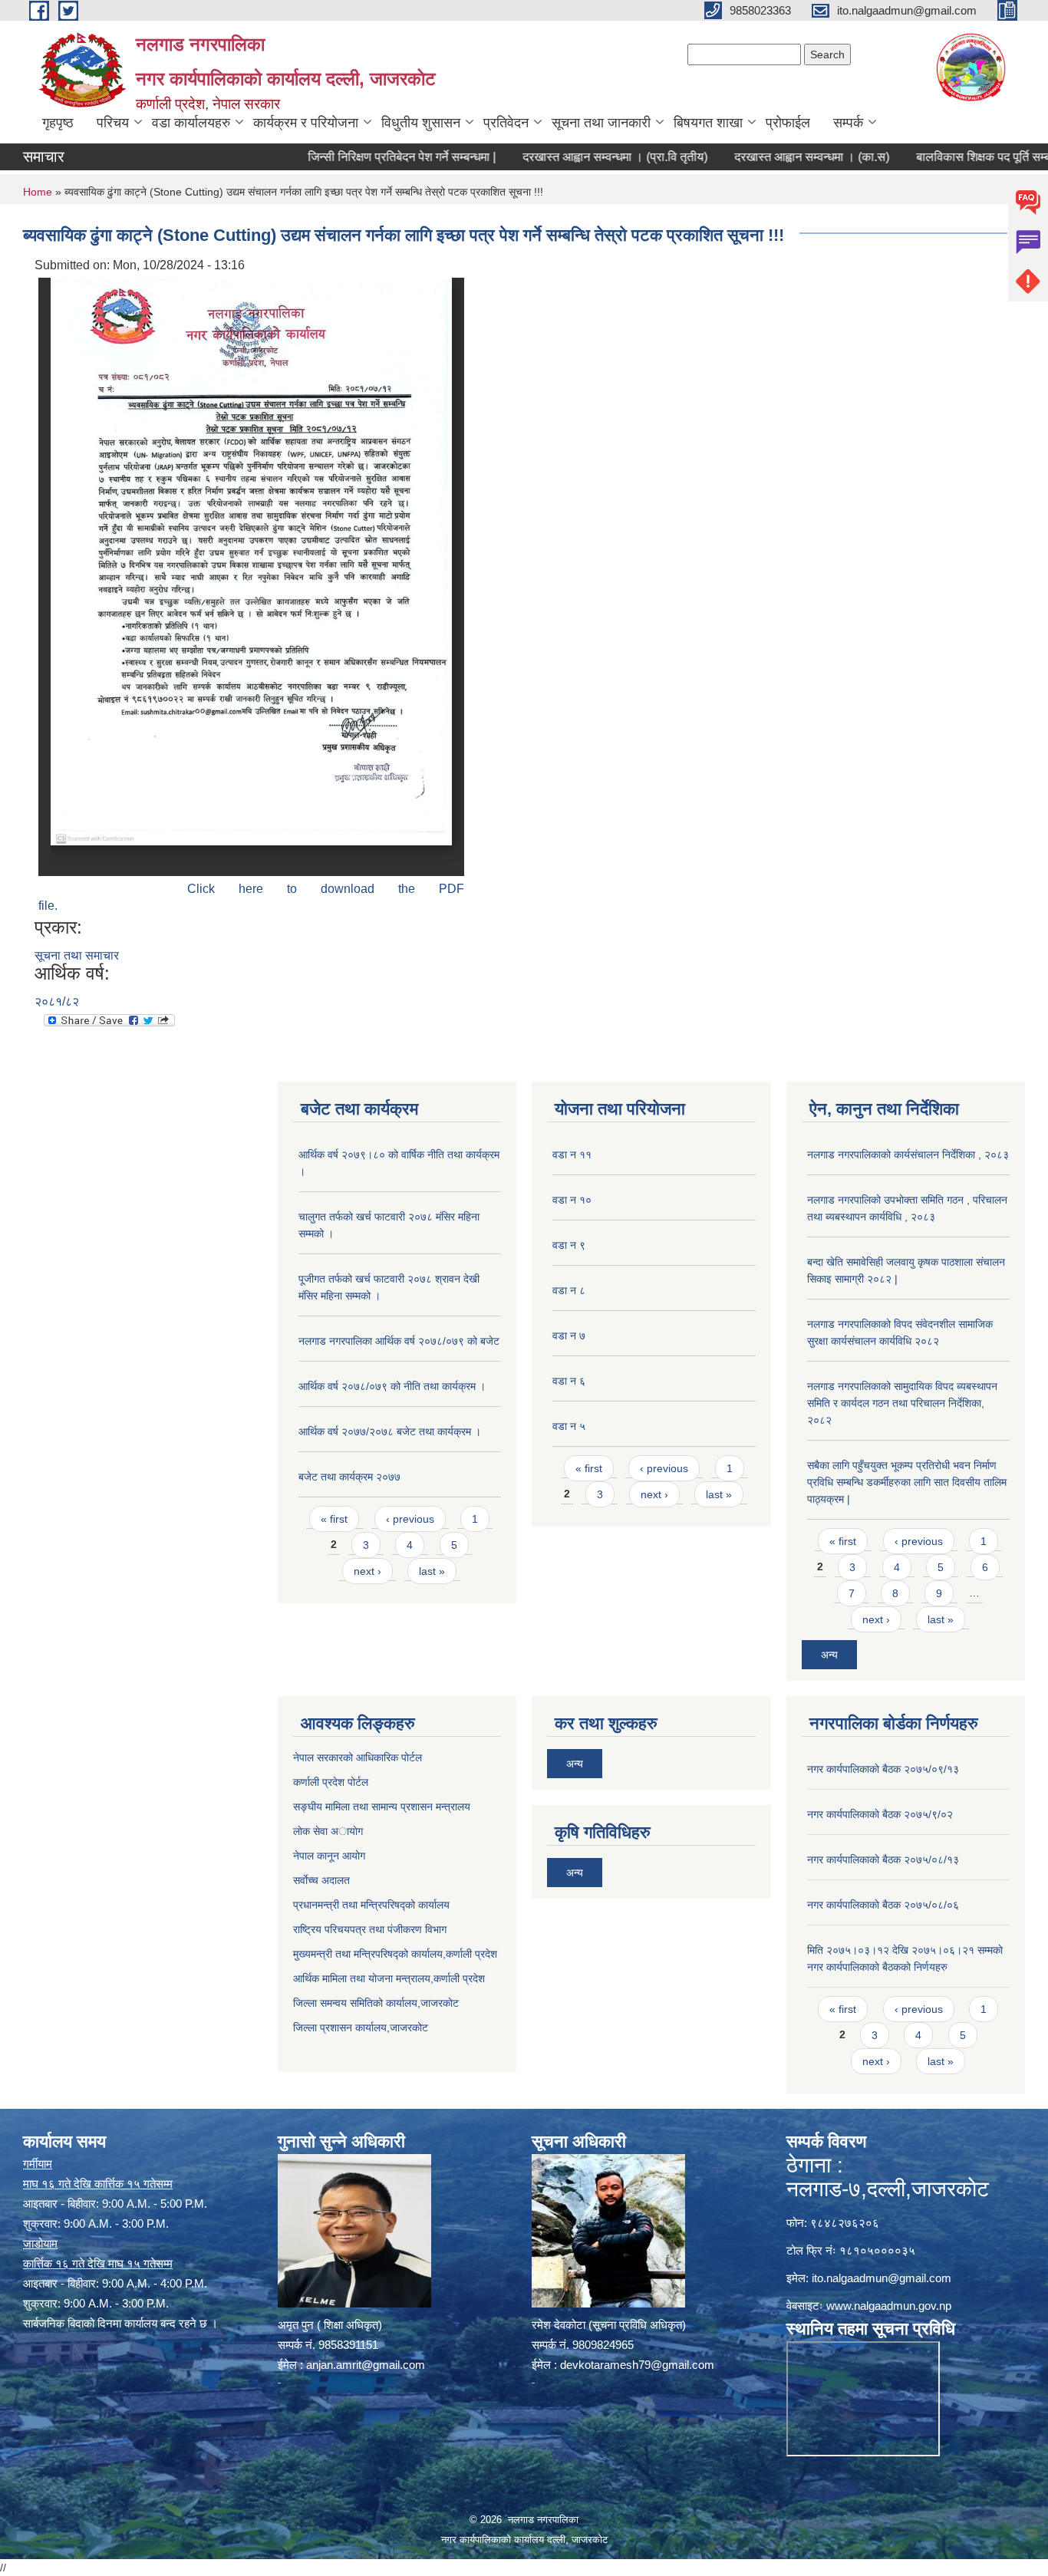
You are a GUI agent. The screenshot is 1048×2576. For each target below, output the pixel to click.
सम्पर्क (848, 123)
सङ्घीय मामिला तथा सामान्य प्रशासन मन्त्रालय (382, 1807)
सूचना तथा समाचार (77, 955)
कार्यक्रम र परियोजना (306, 123)
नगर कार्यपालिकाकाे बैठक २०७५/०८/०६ (883, 1905)
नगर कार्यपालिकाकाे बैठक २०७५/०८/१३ (883, 1860)
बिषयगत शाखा (708, 123)
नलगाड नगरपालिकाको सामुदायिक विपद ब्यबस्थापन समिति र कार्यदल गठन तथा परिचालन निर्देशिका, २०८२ (902, 1403)
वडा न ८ (569, 1290)
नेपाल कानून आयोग (329, 1856)
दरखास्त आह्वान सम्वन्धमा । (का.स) (766, 157)
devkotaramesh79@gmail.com (637, 2365)
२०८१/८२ (57, 1001)
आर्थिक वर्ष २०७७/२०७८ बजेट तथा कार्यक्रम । (390, 1431)
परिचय (113, 123)
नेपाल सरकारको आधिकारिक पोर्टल (358, 1757)
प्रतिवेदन (506, 123)
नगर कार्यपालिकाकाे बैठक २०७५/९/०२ (880, 1814)
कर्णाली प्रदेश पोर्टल (331, 1782)
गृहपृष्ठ (58, 123)
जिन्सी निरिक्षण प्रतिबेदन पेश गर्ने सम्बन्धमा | (356, 157)
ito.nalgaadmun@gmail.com (882, 2278)
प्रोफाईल (788, 123)
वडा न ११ (572, 1155)
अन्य (829, 1655)
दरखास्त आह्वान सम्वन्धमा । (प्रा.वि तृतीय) (569, 157)
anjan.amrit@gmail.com (366, 2365)
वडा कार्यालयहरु (191, 123)
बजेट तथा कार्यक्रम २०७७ (349, 1477)
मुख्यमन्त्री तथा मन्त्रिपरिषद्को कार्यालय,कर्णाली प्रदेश (395, 1954)
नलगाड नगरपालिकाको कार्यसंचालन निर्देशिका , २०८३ (908, 1155)
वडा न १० (572, 1200)
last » (432, 1571)
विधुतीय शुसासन (421, 123)
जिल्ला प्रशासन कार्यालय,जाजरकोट (361, 2028)
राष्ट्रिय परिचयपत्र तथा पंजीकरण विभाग (370, 1929)
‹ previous (410, 1519)
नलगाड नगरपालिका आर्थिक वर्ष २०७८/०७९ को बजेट (399, 1341)
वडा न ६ (569, 1381)
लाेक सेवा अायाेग (328, 1831)
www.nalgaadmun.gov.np (889, 2306)
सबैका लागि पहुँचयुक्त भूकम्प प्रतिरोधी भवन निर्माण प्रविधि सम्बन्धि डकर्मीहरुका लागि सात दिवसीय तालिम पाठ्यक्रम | (907, 1482)
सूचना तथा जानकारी (601, 123)
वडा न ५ (569, 1426)
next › (367, 1571)
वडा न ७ (569, 1336)
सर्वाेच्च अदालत (321, 1880)
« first (334, 1519)
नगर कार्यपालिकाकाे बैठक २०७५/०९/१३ (883, 1769)
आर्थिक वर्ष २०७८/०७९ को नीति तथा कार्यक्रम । (392, 1386)
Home (38, 192)
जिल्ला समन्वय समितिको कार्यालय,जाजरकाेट (376, 2003)
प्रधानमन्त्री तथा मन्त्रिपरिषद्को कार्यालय (371, 1905)
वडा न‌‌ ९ (569, 1245)
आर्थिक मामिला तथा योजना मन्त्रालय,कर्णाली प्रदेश (389, 1978)
